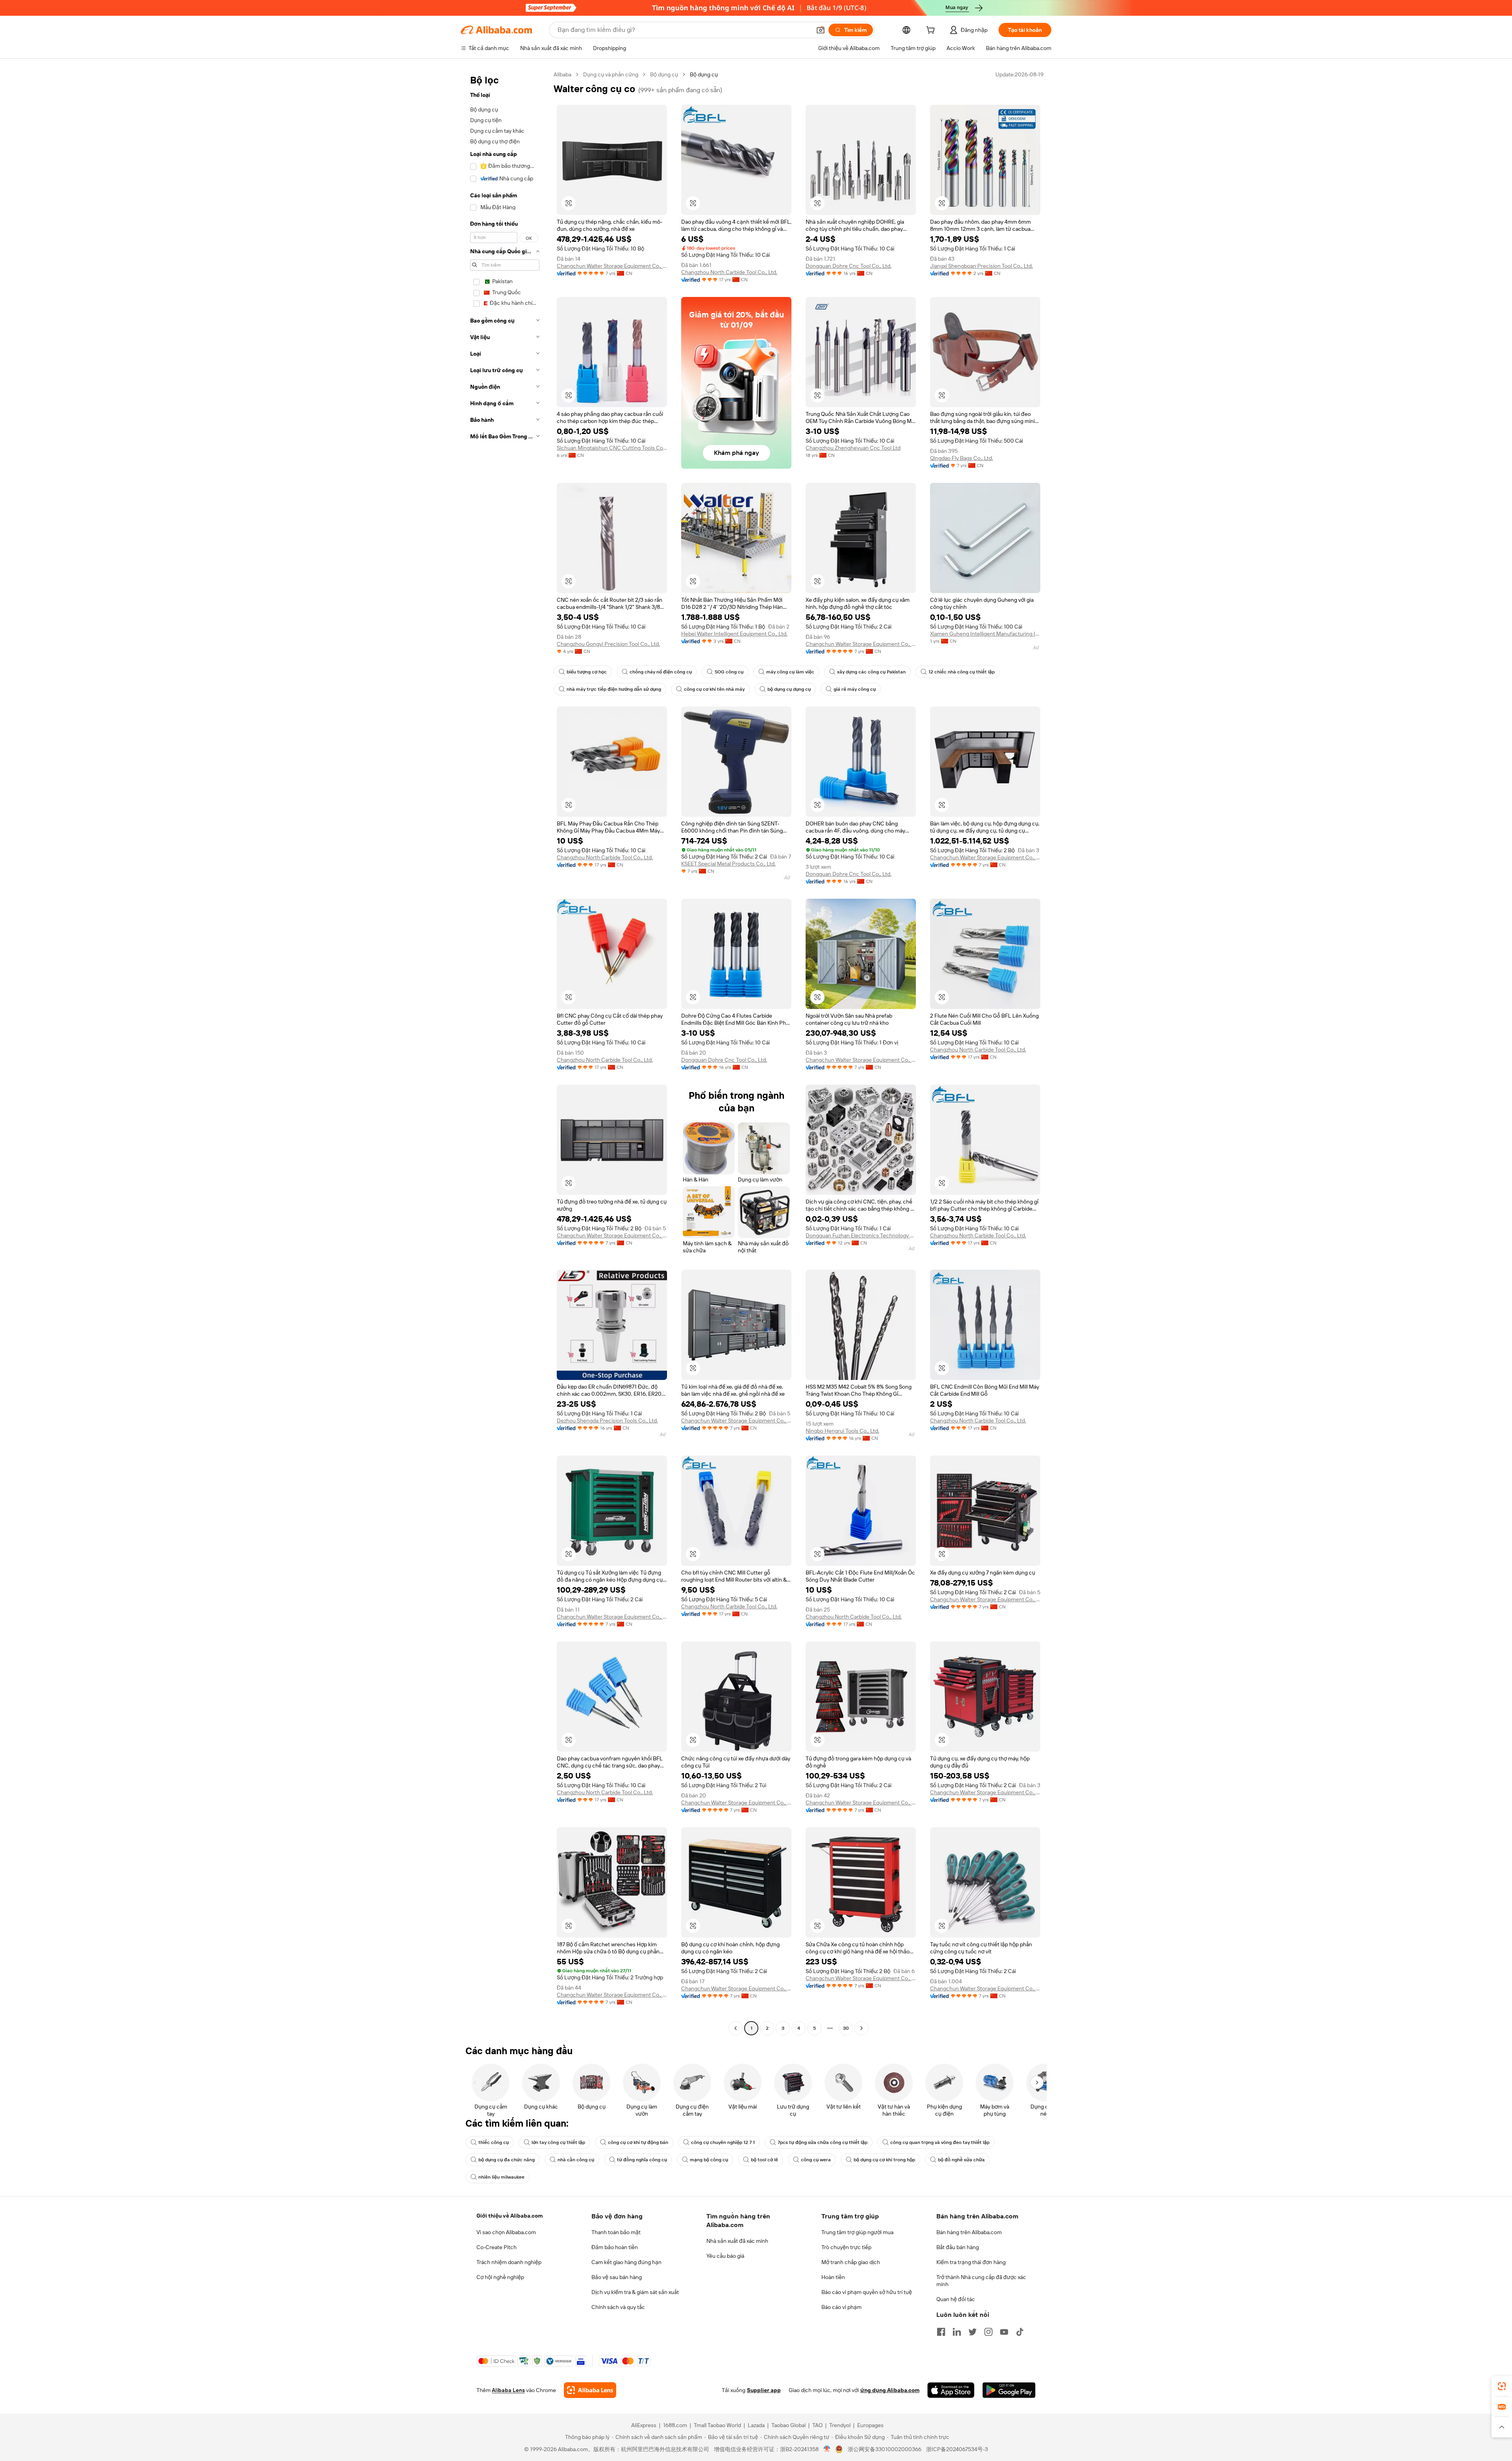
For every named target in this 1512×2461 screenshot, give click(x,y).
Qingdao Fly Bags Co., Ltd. (962, 458)
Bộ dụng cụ (664, 74)
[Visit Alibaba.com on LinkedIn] (957, 2332)
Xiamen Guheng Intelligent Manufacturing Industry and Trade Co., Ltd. (985, 634)
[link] (1502, 2386)
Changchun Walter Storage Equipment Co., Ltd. (612, 266)
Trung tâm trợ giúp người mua (857, 2232)
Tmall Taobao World (717, 2425)
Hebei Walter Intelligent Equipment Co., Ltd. (734, 634)
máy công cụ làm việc (790, 672)
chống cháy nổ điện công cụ (661, 672)
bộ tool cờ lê (764, 2160)
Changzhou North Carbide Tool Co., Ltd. (729, 272)
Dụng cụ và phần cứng (611, 74)
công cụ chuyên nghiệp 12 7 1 (723, 2142)
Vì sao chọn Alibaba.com (506, 2232)
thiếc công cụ (494, 2142)
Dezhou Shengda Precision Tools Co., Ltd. (607, 1421)
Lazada (756, 2425)
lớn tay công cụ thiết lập (558, 2142)
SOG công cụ (729, 672)
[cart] (932, 31)
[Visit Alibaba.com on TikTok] (1020, 2332)
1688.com (675, 2425)
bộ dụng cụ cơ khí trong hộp (884, 2160)
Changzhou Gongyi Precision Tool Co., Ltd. (608, 644)
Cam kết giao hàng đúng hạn (626, 2262)
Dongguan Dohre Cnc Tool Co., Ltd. (849, 266)
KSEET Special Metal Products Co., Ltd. (728, 864)
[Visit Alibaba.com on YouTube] (1004, 2332)
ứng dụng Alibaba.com (890, 2390)
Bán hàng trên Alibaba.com (969, 2232)
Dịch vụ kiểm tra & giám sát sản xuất (635, 2292)
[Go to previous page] (736, 2028)
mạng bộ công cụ (709, 2160)
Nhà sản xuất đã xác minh (737, 2241)
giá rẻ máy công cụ (855, 689)
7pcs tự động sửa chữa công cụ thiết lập (823, 2142)
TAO (817, 2425)
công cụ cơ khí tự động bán (638, 2142)
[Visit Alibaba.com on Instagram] (988, 2332)
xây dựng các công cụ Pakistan (871, 672)
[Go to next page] (862, 2028)
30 (846, 2028)
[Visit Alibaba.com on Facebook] (941, 2332)
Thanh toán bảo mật (616, 2232)
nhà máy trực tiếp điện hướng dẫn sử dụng (614, 689)
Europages (870, 2425)
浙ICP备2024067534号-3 (957, 2449)
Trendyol (840, 2425)
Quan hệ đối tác (956, 2299)
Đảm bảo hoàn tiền (615, 2247)
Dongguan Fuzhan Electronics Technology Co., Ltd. (861, 1235)
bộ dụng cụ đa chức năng (507, 2160)
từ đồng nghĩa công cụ (642, 2160)
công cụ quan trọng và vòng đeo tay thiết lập (940, 2142)
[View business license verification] (827, 2449)
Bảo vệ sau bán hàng (617, 2277)
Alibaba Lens (508, 2390)
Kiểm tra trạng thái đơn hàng (971, 2262)
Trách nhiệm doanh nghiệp (509, 2262)
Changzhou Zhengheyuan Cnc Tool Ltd (853, 448)
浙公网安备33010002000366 (885, 2449)
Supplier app (764, 2390)
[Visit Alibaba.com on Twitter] (973, 2332)
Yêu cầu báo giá (725, 2256)
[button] (821, 30)
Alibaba (562, 74)
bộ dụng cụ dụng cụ (789, 689)
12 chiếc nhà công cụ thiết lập (962, 672)
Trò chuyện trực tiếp (846, 2247)
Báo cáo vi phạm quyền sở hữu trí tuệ (867, 2292)
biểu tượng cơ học (587, 672)
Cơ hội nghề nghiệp (500, 2277)
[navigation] (505, 1052)
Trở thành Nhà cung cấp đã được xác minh (981, 2281)
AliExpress (644, 2425)
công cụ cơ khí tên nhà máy (714, 689)
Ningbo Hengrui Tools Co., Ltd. (842, 1431)
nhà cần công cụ (576, 2160)
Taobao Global (788, 2425)
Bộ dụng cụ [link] (704, 74)
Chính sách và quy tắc (618, 2307)
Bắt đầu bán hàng (958, 2247)
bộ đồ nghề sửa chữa (961, 2160)
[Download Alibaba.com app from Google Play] (1009, 2390)
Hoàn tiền (833, 2277)
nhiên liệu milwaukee (501, 2177)
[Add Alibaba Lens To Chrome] (590, 2390)
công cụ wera (816, 2160)
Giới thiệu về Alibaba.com (510, 2216)
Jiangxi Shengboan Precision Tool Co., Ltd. (981, 266)
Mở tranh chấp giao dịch (851, 2262)
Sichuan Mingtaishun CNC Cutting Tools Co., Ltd (612, 448)
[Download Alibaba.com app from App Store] (951, 2390)
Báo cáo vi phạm (841, 2307)
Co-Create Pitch (497, 2247)
